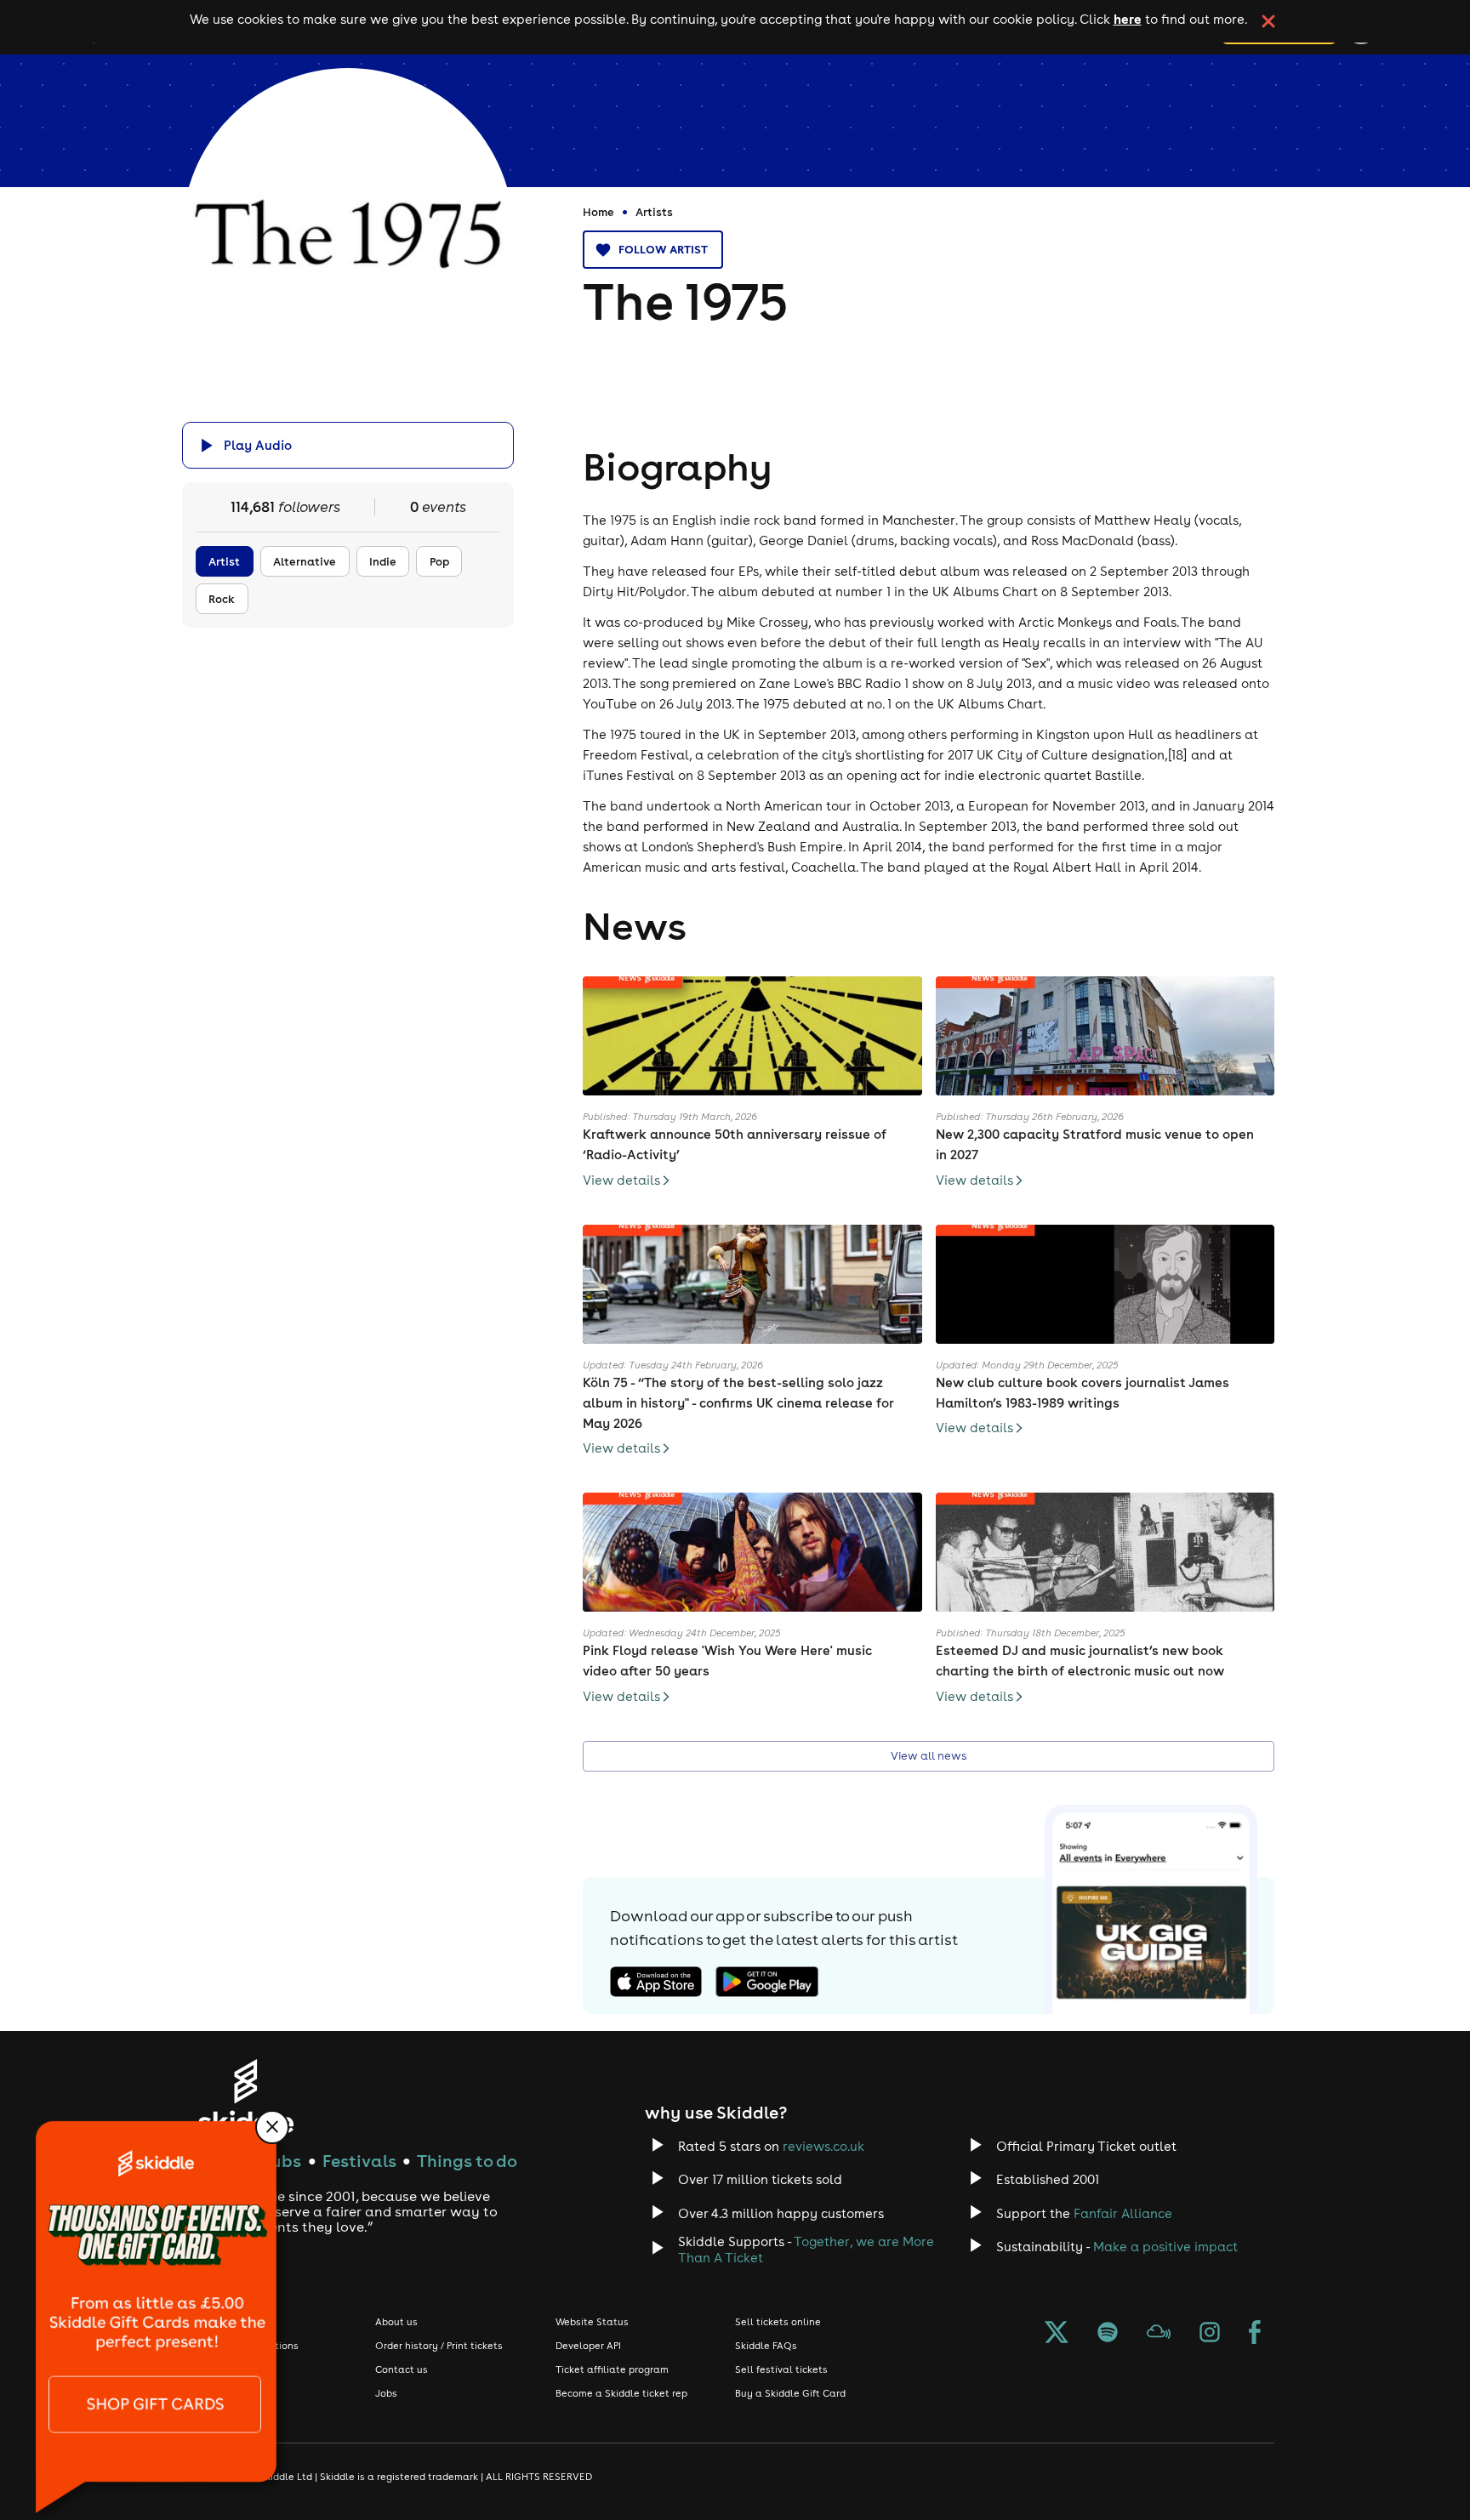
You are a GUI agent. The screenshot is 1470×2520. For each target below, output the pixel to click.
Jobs (386, 2393)
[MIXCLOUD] (1159, 2334)
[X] (1057, 2334)
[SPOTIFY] (1108, 2334)
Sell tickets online (778, 2322)
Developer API (588, 2346)
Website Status (592, 2322)
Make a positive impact (1165, 2247)
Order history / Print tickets (439, 2346)
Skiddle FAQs (766, 2346)
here (1128, 19)
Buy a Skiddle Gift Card (790, 2393)
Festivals (359, 2161)
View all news (929, 1756)
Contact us (402, 2369)
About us (396, 2322)
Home (598, 212)
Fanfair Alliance (1123, 2213)
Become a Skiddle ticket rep (621, 2393)
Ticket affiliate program (612, 2369)
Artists (654, 212)
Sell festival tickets (781, 2369)
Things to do (467, 2161)
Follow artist (663, 249)
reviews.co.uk (823, 2146)
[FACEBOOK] (1255, 2334)
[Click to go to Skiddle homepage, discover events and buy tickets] (245, 2096)
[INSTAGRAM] (1210, 2334)
